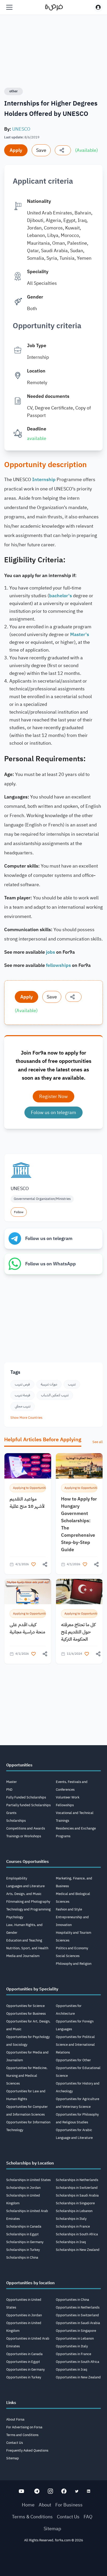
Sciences (63, 1940)
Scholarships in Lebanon (74, 2211)
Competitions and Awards (26, 1828)
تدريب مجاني (23, 1406)
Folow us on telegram (53, 1112)
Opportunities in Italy (72, 2346)
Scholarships (16, 1821)
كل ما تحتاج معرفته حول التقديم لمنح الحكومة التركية (78, 1632)
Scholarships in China (22, 2257)
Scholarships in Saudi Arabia (77, 2195)
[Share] (63, 150)
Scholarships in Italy (71, 2219)
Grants (11, 1813)
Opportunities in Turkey (24, 2377)
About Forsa (15, 2419)
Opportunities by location (30, 2283)
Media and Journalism (23, 1956)
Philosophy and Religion (74, 1964)
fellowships (58, 965)
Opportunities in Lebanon (75, 2338)
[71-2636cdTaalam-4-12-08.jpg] (28, 1466)
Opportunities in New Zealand (78, 2377)
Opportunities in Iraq (72, 2369)
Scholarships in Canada (24, 2226)
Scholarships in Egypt (22, 2234)
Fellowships (65, 1805)
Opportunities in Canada (24, 2354)
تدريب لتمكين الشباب (55, 1395)
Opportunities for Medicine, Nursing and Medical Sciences (27, 2076)
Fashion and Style (69, 1909)
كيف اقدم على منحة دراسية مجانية (27, 1628)
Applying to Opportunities (29, 1488)
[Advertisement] (53, 2561)
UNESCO (21, 129)
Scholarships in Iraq (71, 2242)
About (45, 2505)
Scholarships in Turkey (23, 2250)
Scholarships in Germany (25, 2242)
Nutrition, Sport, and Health (27, 1948)
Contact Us (15, 2443)
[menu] (9, 7)
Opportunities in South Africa (78, 2362)
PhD (9, 1790)
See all (98, 1442)
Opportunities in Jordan (24, 2315)
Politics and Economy (72, 1948)
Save (41, 150)
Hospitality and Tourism (73, 1933)
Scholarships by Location (30, 2163)
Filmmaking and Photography (28, 1902)
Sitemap (13, 2458)
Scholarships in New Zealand (78, 2250)
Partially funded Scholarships (28, 1805)
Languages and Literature (25, 1886)
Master (12, 1782)
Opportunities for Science (25, 2006)
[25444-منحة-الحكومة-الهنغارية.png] (79, 1466)
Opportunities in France (73, 2354)
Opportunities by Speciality (32, 1989)
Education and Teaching (24, 1940)
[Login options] (98, 7)
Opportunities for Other (73, 2060)
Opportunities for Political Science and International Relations (75, 2045)
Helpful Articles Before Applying (43, 1439)
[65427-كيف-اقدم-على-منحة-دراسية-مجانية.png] (28, 1591)
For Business (69, 2505)
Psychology (15, 1917)
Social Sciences (68, 1956)
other (14, 91)
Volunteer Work (68, 1797)
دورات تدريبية (49, 1384)
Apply (16, 150)
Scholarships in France (73, 2226)
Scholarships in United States (28, 2180)
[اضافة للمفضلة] (34, 1564)
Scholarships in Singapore (75, 2203)
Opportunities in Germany (25, 2369)
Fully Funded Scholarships (26, 1797)
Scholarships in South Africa (77, 2234)
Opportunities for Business (26, 2014)
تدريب (72, 1384)
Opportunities (19, 1765)
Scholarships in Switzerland (77, 2188)
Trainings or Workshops (24, 1836)
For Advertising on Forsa (24, 2427)
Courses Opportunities (28, 1862)
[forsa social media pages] (21, 2491)
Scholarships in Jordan (23, 2188)
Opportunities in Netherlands (78, 2307)
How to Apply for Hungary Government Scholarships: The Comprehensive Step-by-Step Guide (79, 1524)
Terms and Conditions (22, 2435)
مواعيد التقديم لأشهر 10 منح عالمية (27, 1502)
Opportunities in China (72, 2300)
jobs (51, 952)
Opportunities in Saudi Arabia (78, 2323)
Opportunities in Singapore (76, 2331)
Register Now (53, 1096)
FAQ (88, 2517)
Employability (17, 1878)
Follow (19, 1212)
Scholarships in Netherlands (77, 2180)
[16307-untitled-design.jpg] (79, 1591)
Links (11, 2403)
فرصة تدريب (22, 1395)
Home (28, 2505)
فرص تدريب (22, 1384)
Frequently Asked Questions (27, 2450)
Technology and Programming (28, 1909)
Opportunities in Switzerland (77, 2315)
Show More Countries (26, 1418)
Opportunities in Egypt (23, 2362)
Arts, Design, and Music (24, 1894)
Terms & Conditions (32, 2517)
